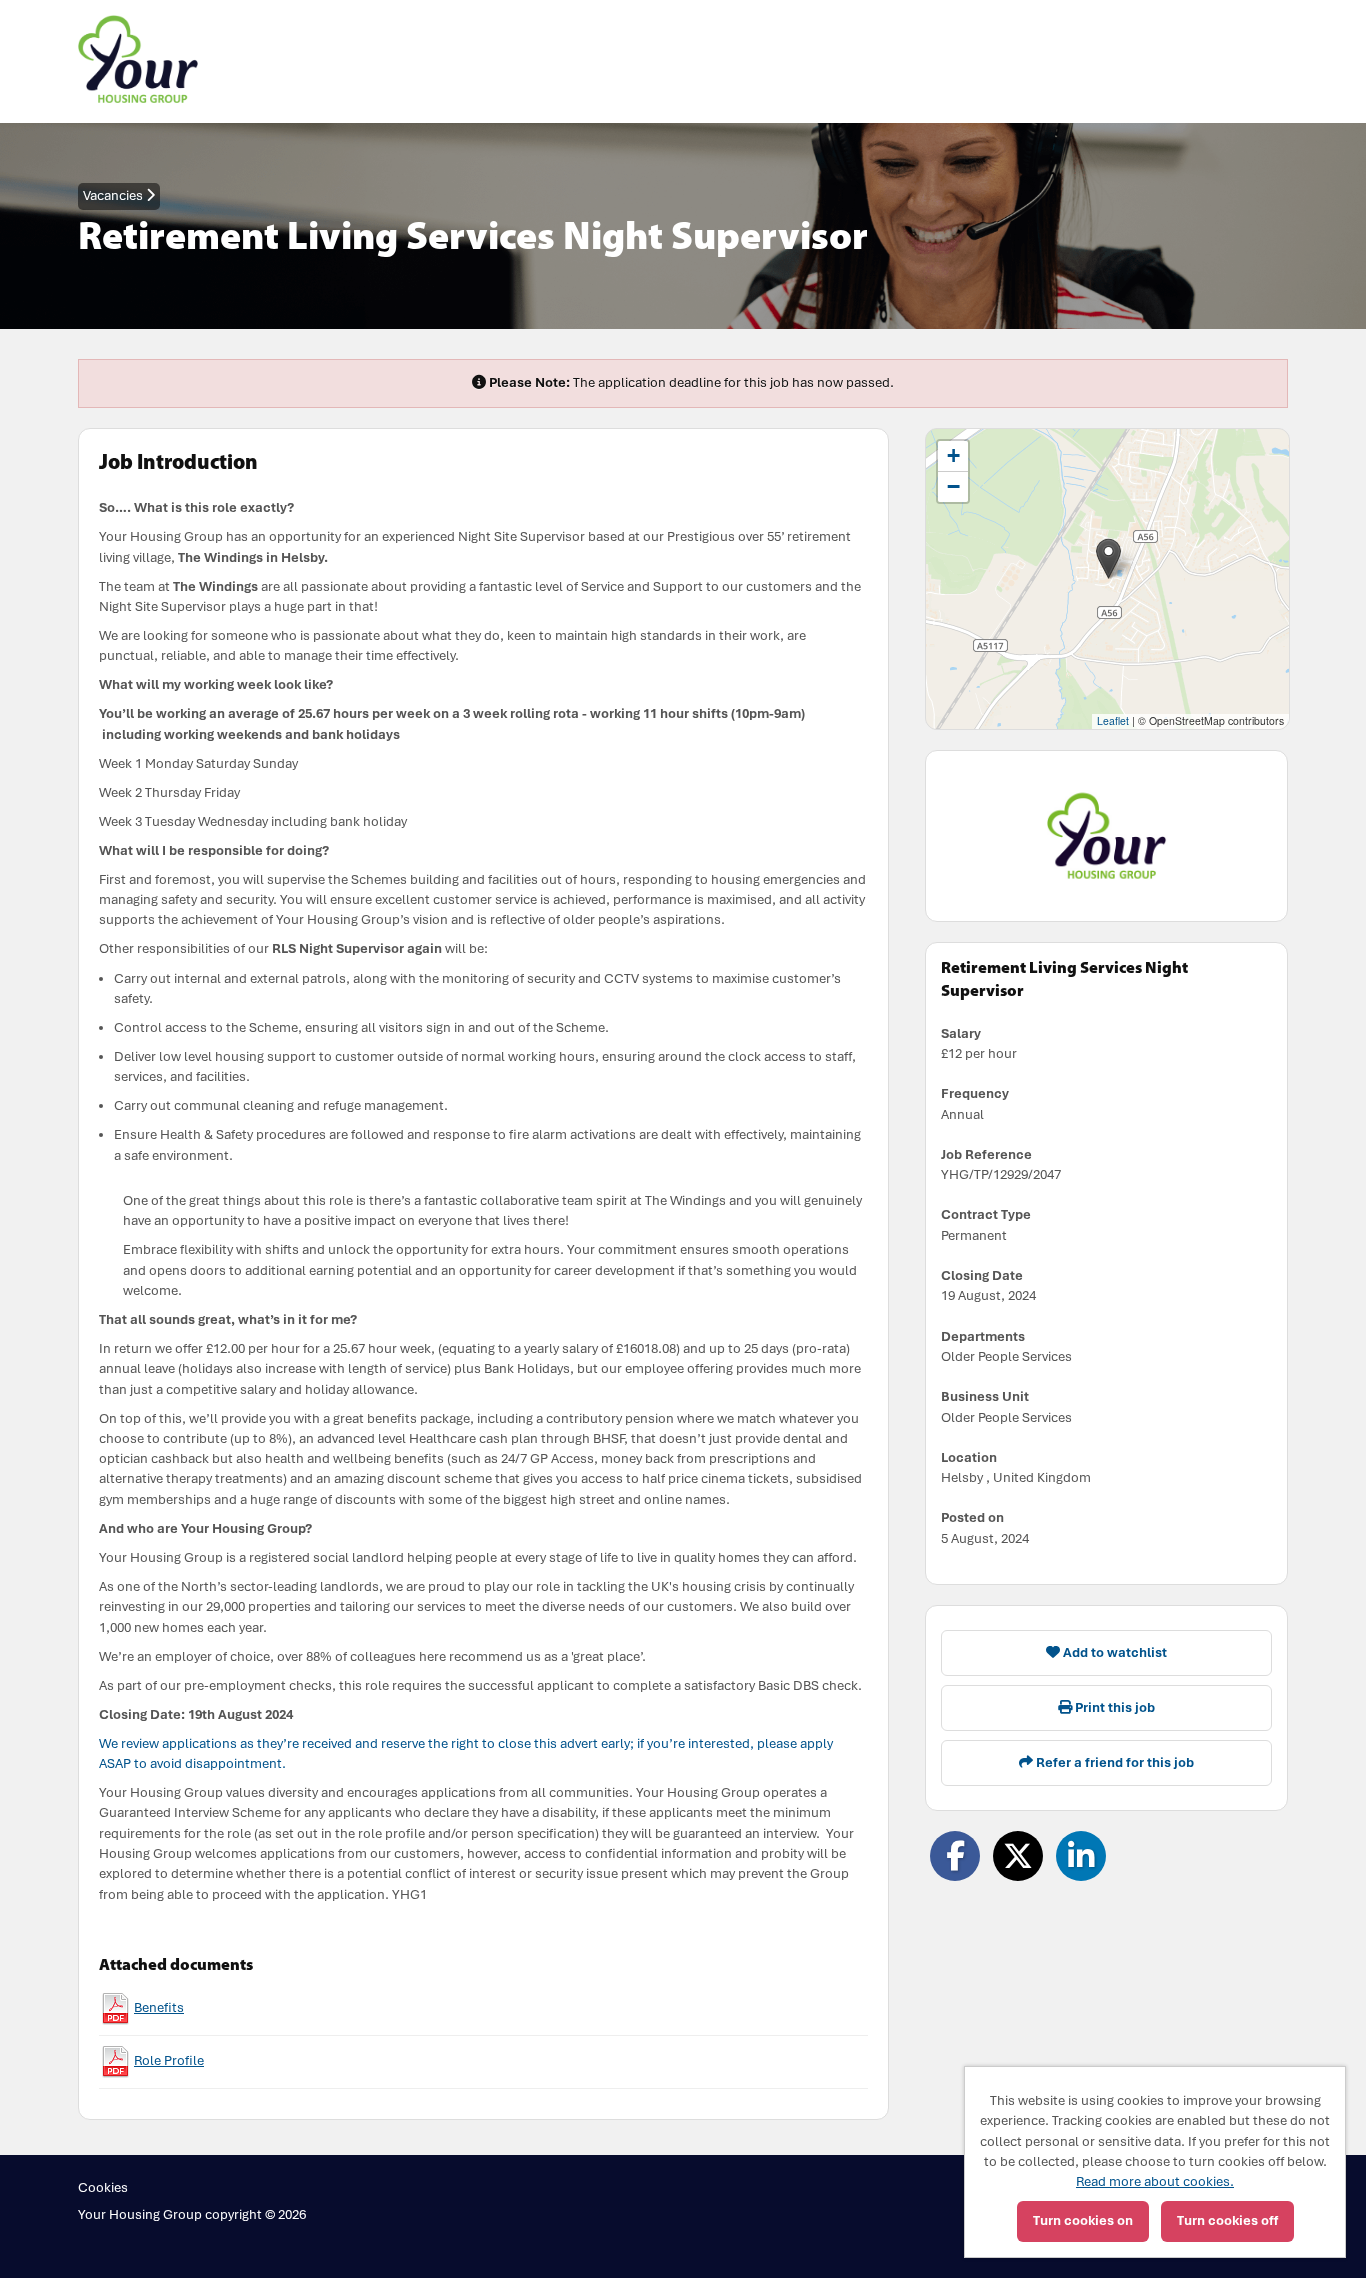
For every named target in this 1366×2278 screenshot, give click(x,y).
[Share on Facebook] (955, 1856)
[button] (1108, 558)
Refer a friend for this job (1113, 1762)
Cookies (103, 2187)
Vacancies (114, 195)
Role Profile (169, 2060)
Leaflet (1113, 720)
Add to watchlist (1113, 1652)
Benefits (159, 2007)
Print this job (1113, 1707)
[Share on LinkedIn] (1081, 1856)
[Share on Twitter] (1018, 1856)
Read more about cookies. (1155, 2181)
